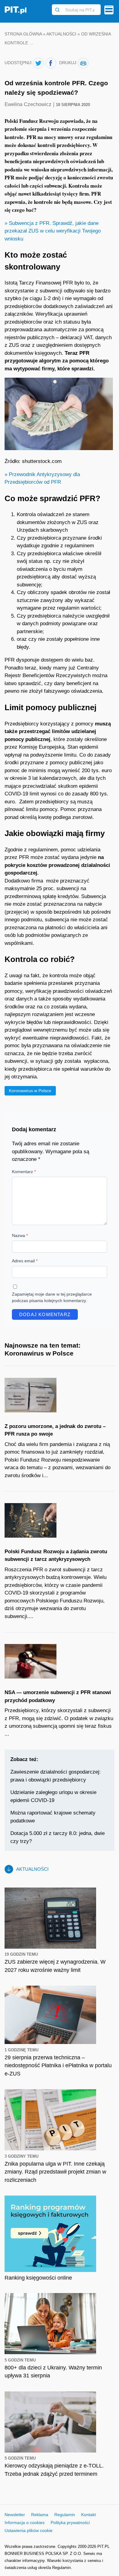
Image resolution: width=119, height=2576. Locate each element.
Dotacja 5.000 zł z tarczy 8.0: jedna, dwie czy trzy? (58, 1837)
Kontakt (88, 2515)
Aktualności (61, 34)
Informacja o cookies (25, 2523)
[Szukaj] (57, 10)
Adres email (25, 1261)
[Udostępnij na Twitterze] (38, 63)
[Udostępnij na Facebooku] (51, 63)
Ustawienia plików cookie (29, 2530)
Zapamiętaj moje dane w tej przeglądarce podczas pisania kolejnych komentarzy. (52, 1297)
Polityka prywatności (70, 2523)
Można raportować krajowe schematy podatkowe (53, 1817)
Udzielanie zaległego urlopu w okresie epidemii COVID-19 (53, 1796)
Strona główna (23, 34)
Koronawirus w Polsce (30, 1091)
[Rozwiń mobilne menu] (109, 10)
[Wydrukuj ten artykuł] (83, 63)
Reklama (40, 2515)
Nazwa (20, 1235)
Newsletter (15, 2515)
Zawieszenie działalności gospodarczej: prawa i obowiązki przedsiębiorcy (56, 1776)
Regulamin (65, 2515)
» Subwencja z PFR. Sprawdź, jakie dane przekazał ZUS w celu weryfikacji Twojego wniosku (53, 231)
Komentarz (24, 1172)
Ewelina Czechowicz (29, 104)
